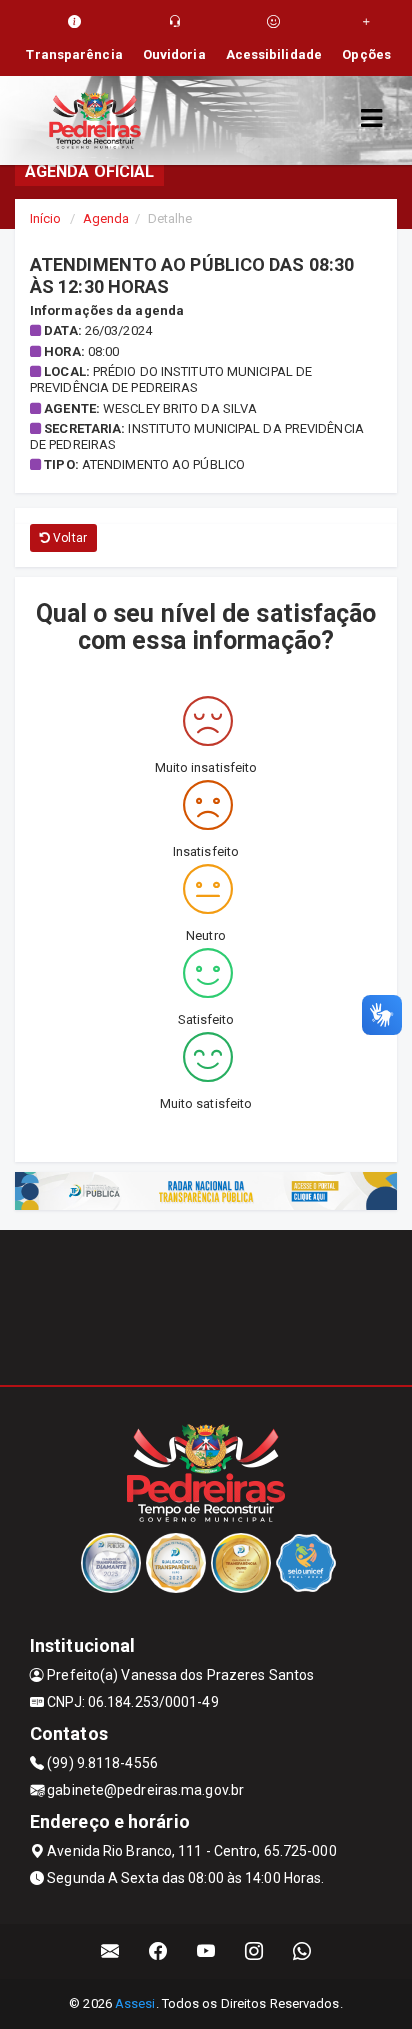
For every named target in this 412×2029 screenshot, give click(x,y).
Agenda (106, 218)
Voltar (68, 538)
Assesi (135, 2003)
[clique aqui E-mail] (110, 1951)
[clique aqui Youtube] (206, 1951)
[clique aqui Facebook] (158, 1951)
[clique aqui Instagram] (254, 1951)
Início (46, 218)
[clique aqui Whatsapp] (302, 1951)
